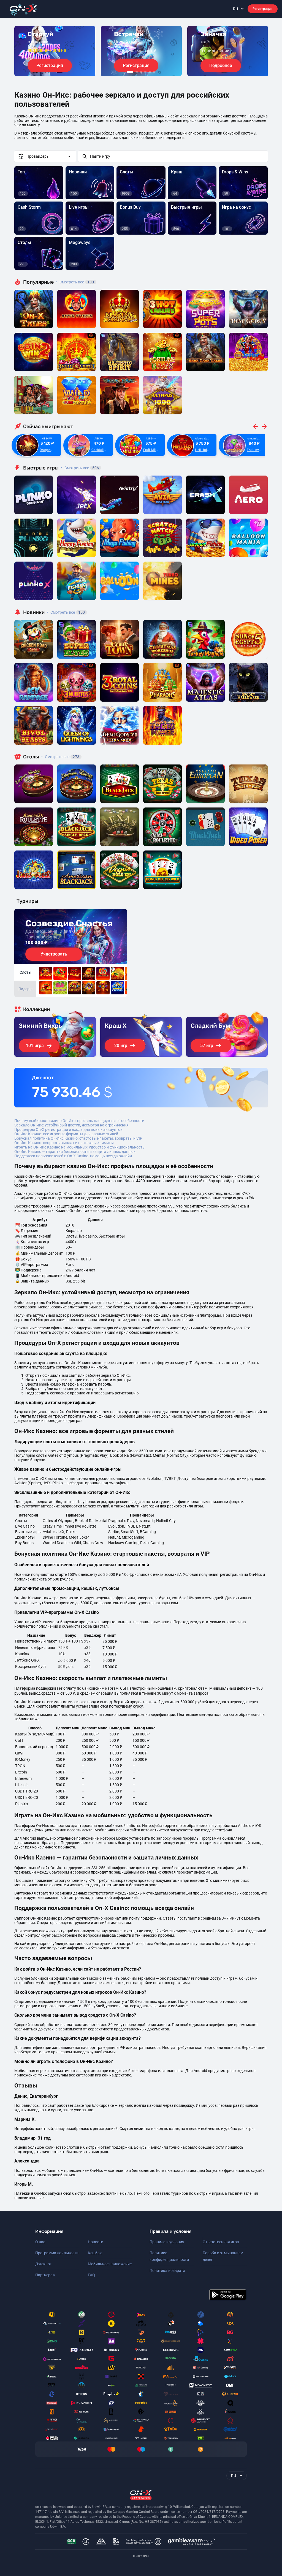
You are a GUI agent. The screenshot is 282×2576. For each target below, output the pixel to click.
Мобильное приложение (110, 2264)
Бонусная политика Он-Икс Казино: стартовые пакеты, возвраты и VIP (78, 1138)
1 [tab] (130, 72)
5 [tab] (150, 72)
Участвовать (54, 954)
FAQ (91, 2275)
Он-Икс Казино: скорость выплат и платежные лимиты (64, 1143)
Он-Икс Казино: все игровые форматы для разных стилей (66, 1134)
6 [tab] (154, 72)
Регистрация (263, 9)
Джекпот (44, 2264)
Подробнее (221, 65)
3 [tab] (141, 72)
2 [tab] (137, 72)
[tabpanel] (55, 51)
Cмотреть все (80, 468)
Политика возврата (167, 2271)
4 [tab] (145, 72)
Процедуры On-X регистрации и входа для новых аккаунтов (68, 1129)
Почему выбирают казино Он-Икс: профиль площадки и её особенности (79, 1121)
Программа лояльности (57, 2253)
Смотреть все (75, 282)
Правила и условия (167, 2242)
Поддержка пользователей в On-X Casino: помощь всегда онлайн (73, 1156)
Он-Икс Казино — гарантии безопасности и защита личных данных (75, 1152)
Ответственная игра (221, 2242)
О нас (40, 2242)
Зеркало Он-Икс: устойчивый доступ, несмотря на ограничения (71, 1125)
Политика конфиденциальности (169, 2256)
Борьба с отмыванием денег (223, 2256)
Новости (96, 2242)
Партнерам (45, 2275)
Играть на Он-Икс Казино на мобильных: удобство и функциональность (79, 1147)
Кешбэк (95, 2253)
